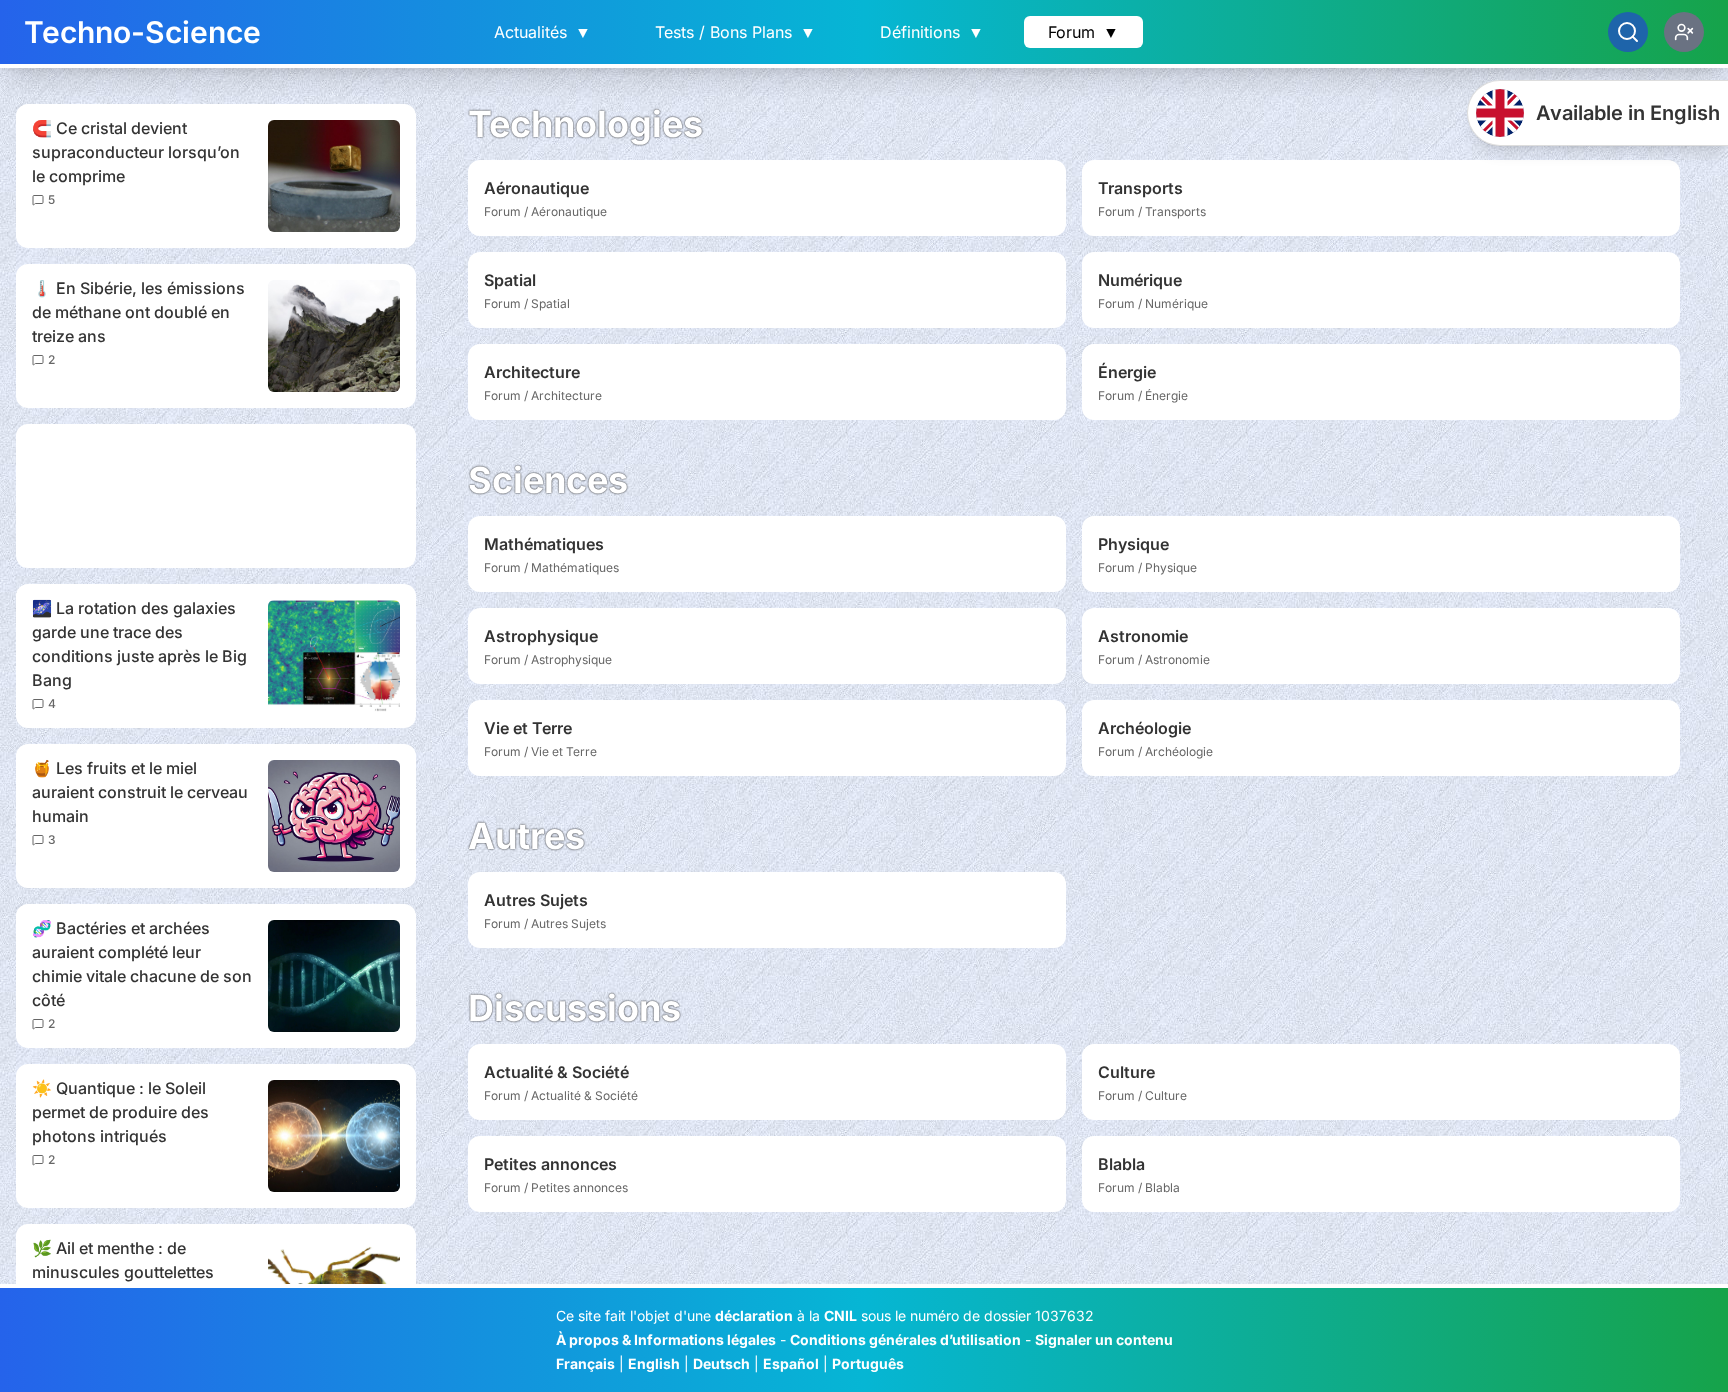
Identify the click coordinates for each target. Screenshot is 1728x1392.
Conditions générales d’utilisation (905, 1339)
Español (791, 1363)
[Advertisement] (216, 496)
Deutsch (721, 1363)
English (654, 1363)
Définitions (932, 32)
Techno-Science (142, 32)
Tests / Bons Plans (735, 32)
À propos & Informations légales (666, 1339)
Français (585, 1363)
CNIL (840, 1315)
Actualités (542, 32)
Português (868, 1363)
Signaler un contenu (1104, 1339)
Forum (1083, 32)
